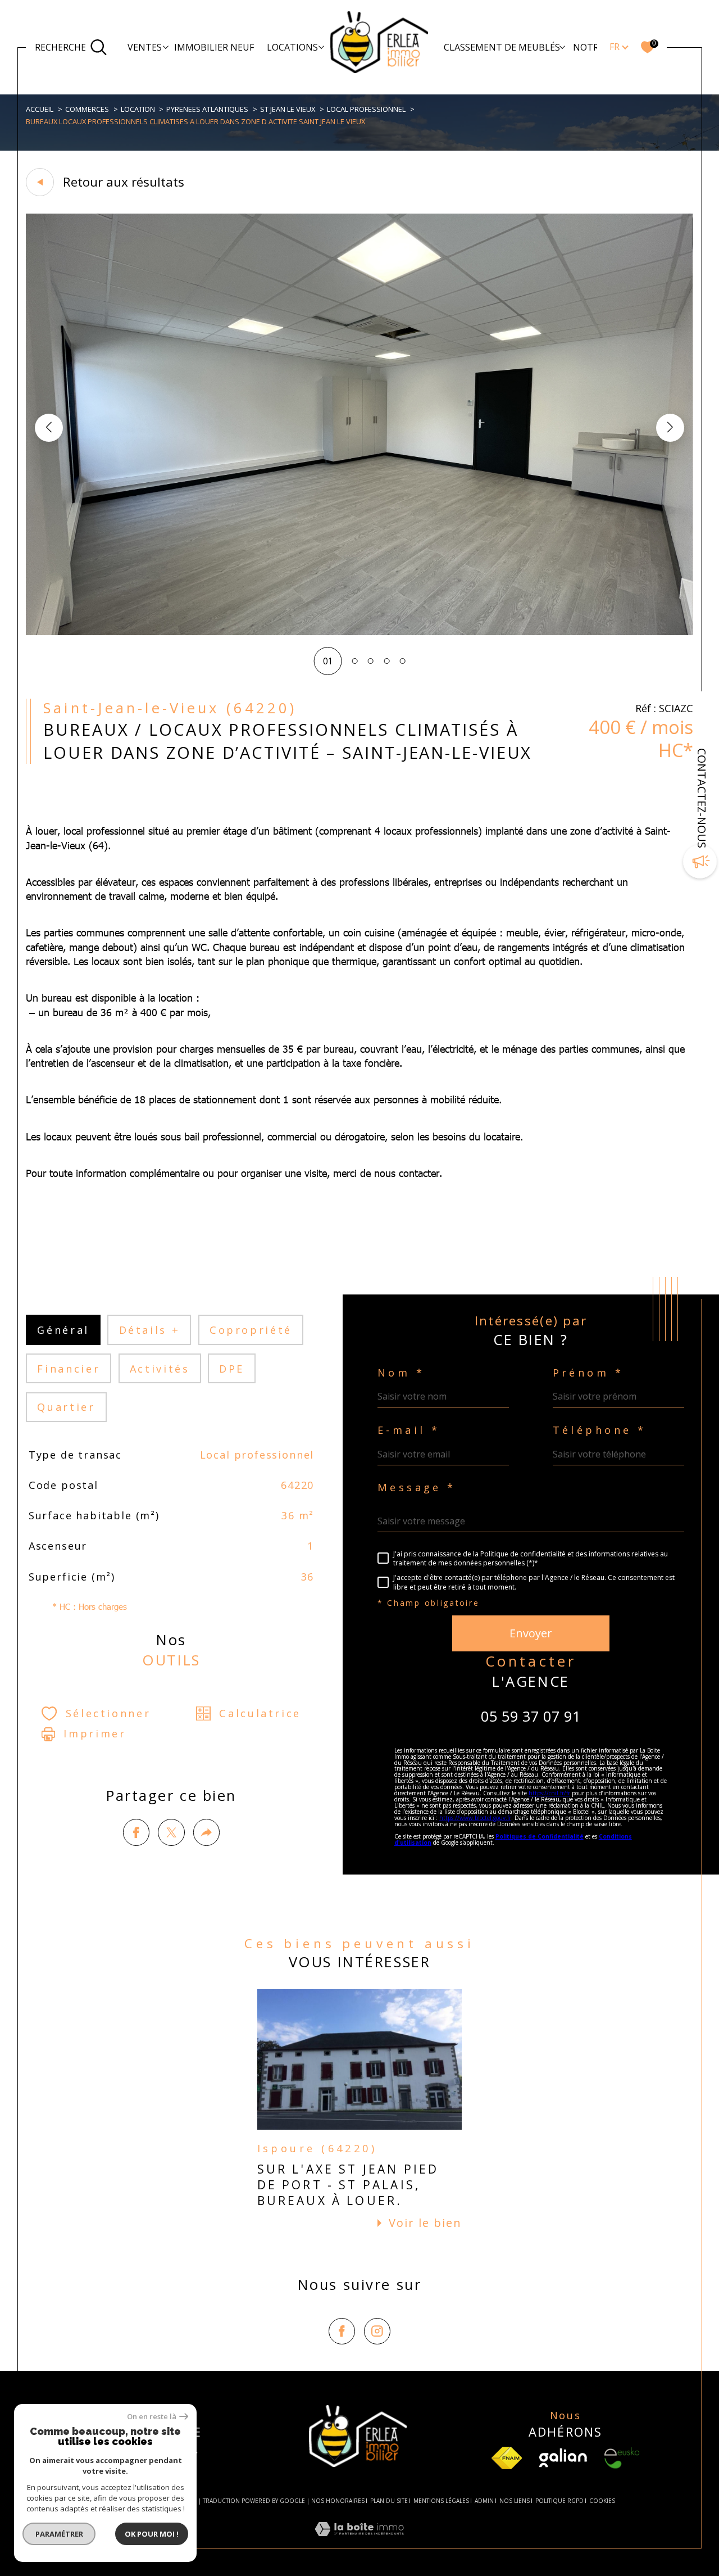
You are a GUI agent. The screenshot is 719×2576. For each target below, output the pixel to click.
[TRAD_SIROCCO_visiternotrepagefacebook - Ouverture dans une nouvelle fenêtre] (342, 2331)
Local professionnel (366, 109)
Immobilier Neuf (214, 47)
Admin (484, 2501)
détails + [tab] (150, 1330)
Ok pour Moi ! (152, 2534)
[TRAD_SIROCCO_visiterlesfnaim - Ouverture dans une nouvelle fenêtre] (507, 2458)
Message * (417, 1487)
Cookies (602, 2501)
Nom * (401, 1373)
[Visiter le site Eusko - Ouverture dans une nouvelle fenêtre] (622, 2458)
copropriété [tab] (251, 1330)
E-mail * (409, 1430)
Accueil (40, 109)
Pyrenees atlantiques (207, 109)
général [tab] (63, 1330)
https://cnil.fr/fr (549, 1793)
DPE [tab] (232, 1369)
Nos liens (515, 2501)
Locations (292, 47)
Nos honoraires (338, 2501)
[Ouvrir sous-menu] (166, 47)
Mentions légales (441, 2501)
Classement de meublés (502, 47)
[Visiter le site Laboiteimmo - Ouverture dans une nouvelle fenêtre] (359, 2541)
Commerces (87, 109)
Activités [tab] (160, 1369)
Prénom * (588, 1373)
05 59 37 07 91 (531, 1716)
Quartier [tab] (66, 1407)
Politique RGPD (559, 2501)
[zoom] (359, 632)
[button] (670, 428)
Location (138, 109)
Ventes (145, 47)
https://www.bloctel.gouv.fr (475, 1818)
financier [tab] (69, 1369)
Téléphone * (600, 1430)
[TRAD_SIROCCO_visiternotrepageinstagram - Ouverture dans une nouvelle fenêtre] (377, 2331)
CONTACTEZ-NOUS (702, 798)
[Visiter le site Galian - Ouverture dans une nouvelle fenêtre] (563, 2458)
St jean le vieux (288, 109)
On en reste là (152, 2417)
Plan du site (389, 2501)
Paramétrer (59, 2534)
